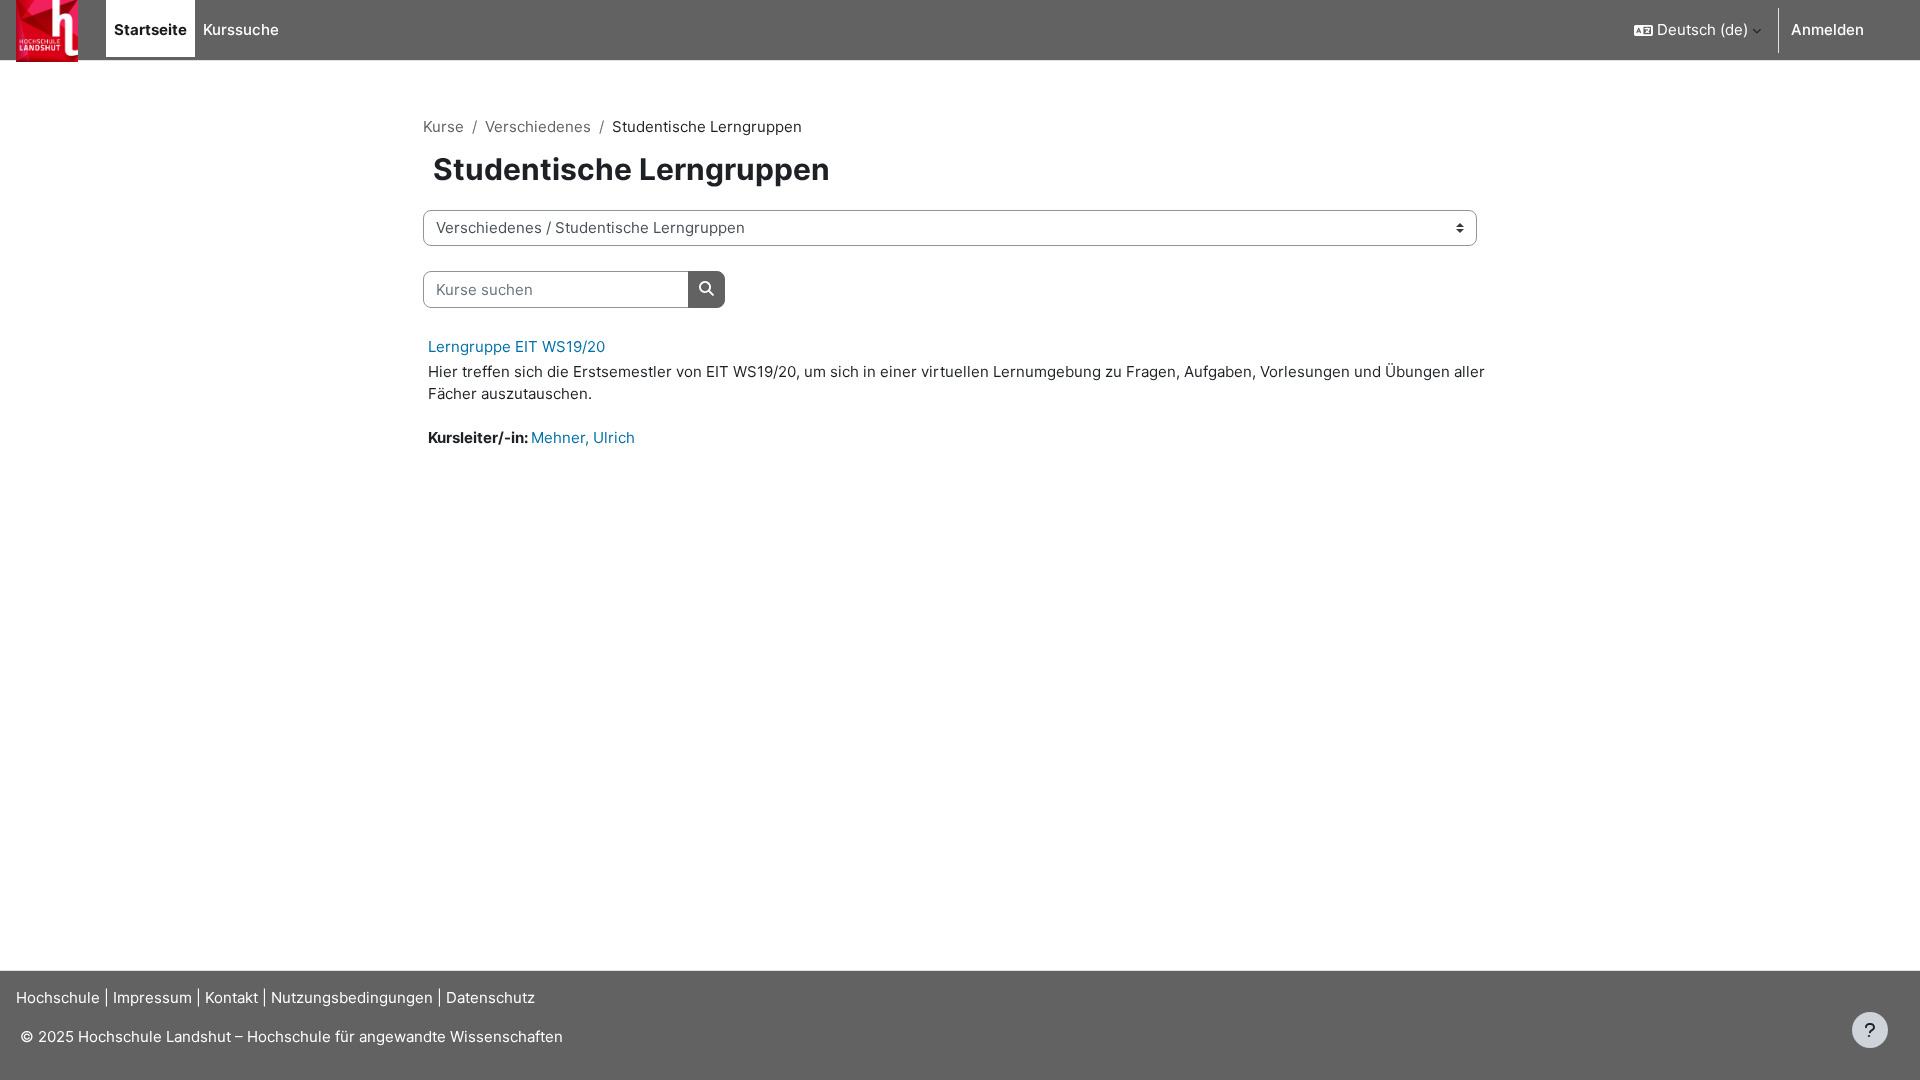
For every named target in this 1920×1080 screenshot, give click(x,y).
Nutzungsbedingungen (352, 997)
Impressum (152, 997)
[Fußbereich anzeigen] (1870, 1030)
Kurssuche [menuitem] (241, 29)
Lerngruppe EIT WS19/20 (516, 346)
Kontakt (231, 997)
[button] (1697, 30)
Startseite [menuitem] (150, 29)
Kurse (443, 126)
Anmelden (1827, 29)
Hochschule (58, 997)
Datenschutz (490, 997)
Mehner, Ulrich (583, 437)
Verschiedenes (538, 126)
